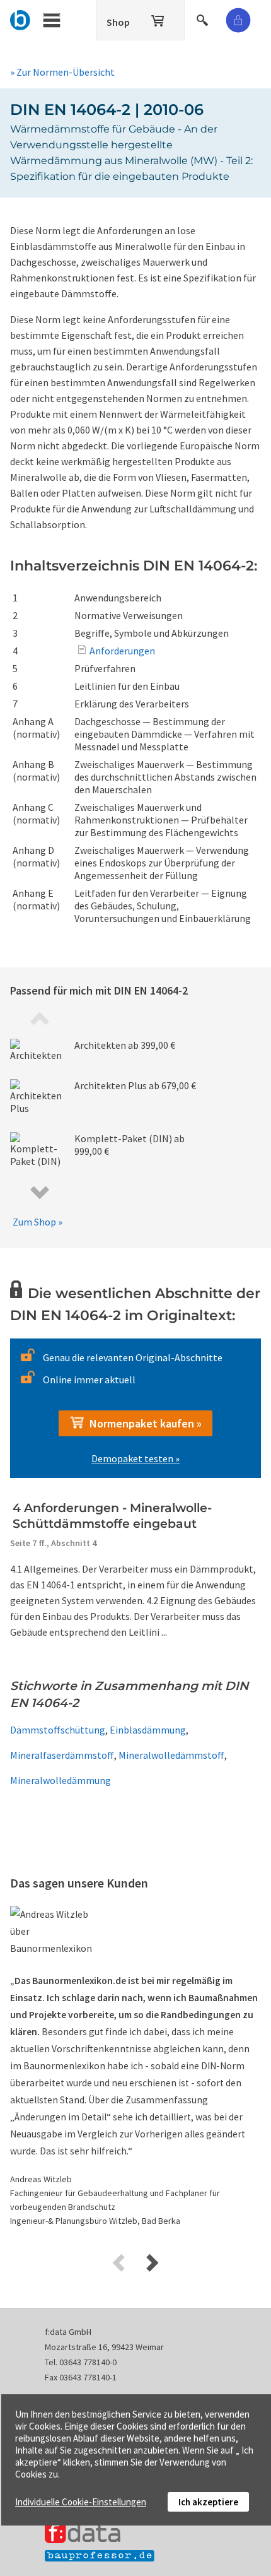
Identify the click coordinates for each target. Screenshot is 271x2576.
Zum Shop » (37, 1222)
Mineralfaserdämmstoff (62, 1755)
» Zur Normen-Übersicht (62, 72)
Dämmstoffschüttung (58, 1730)
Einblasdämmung (148, 1730)
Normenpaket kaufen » (143, 1423)
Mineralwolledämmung (61, 1780)
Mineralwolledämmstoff (171, 1755)
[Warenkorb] (159, 18)
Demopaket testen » (135, 1458)
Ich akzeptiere (208, 2502)
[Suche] (204, 18)
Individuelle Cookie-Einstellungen (81, 2502)
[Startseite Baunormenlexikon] (20, 18)
